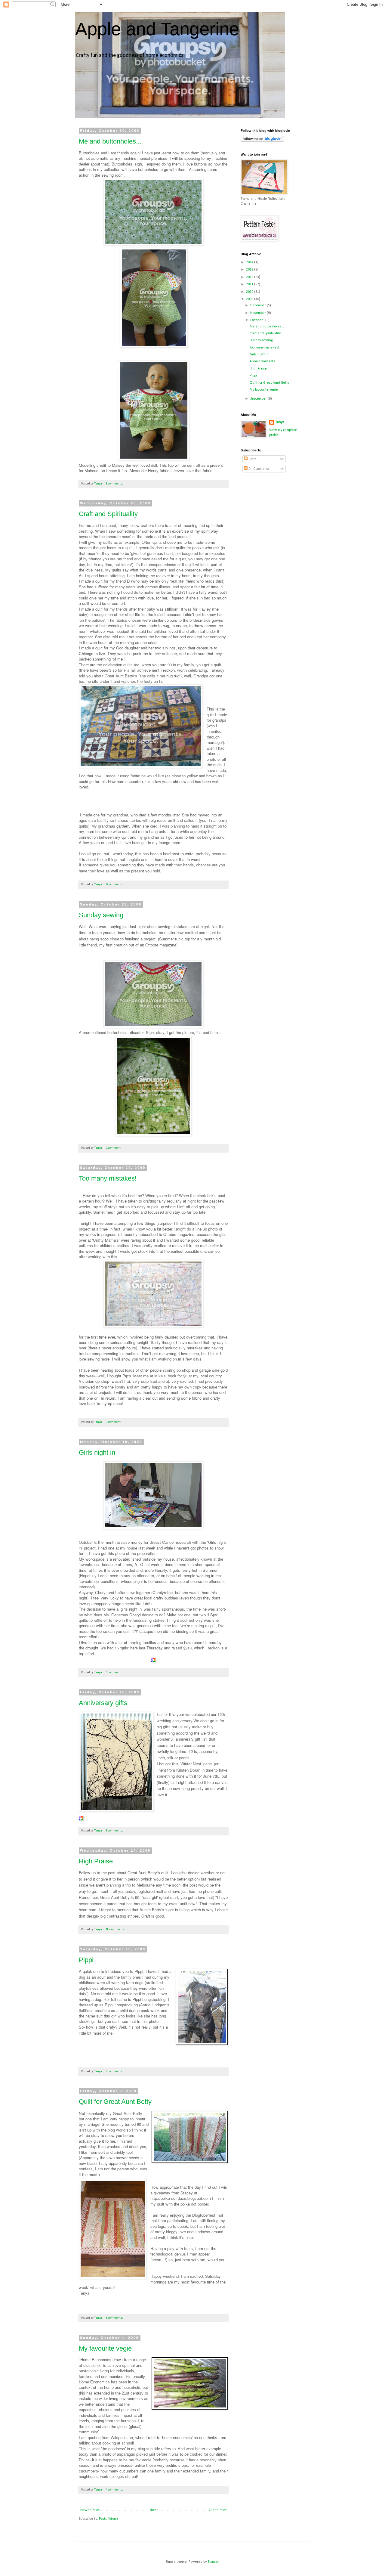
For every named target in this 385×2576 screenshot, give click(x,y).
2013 (250, 270)
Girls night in (97, 1452)
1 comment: (114, 1148)
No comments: (116, 1929)
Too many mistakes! (108, 1178)
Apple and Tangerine (157, 29)
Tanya (280, 422)
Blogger (213, 2562)
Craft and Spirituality (108, 514)
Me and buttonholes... (110, 141)
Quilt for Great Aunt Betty (115, 2102)
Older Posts (218, 2510)
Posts (252, 459)
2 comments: (115, 2071)
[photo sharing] (202, 2044)
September (259, 399)
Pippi (86, 1960)
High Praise (96, 1861)
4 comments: (115, 2490)
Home (154, 2510)
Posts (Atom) (108, 2519)
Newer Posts (90, 2510)
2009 (250, 299)
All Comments (259, 469)
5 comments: (115, 1831)
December (259, 305)
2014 (250, 262)
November (259, 313)
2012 (250, 277)
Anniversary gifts (103, 1703)
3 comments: (115, 484)
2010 (250, 292)
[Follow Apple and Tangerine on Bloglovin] (262, 141)
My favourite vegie (105, 2348)
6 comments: (115, 885)
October (257, 320)
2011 (250, 284)
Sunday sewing (101, 915)
